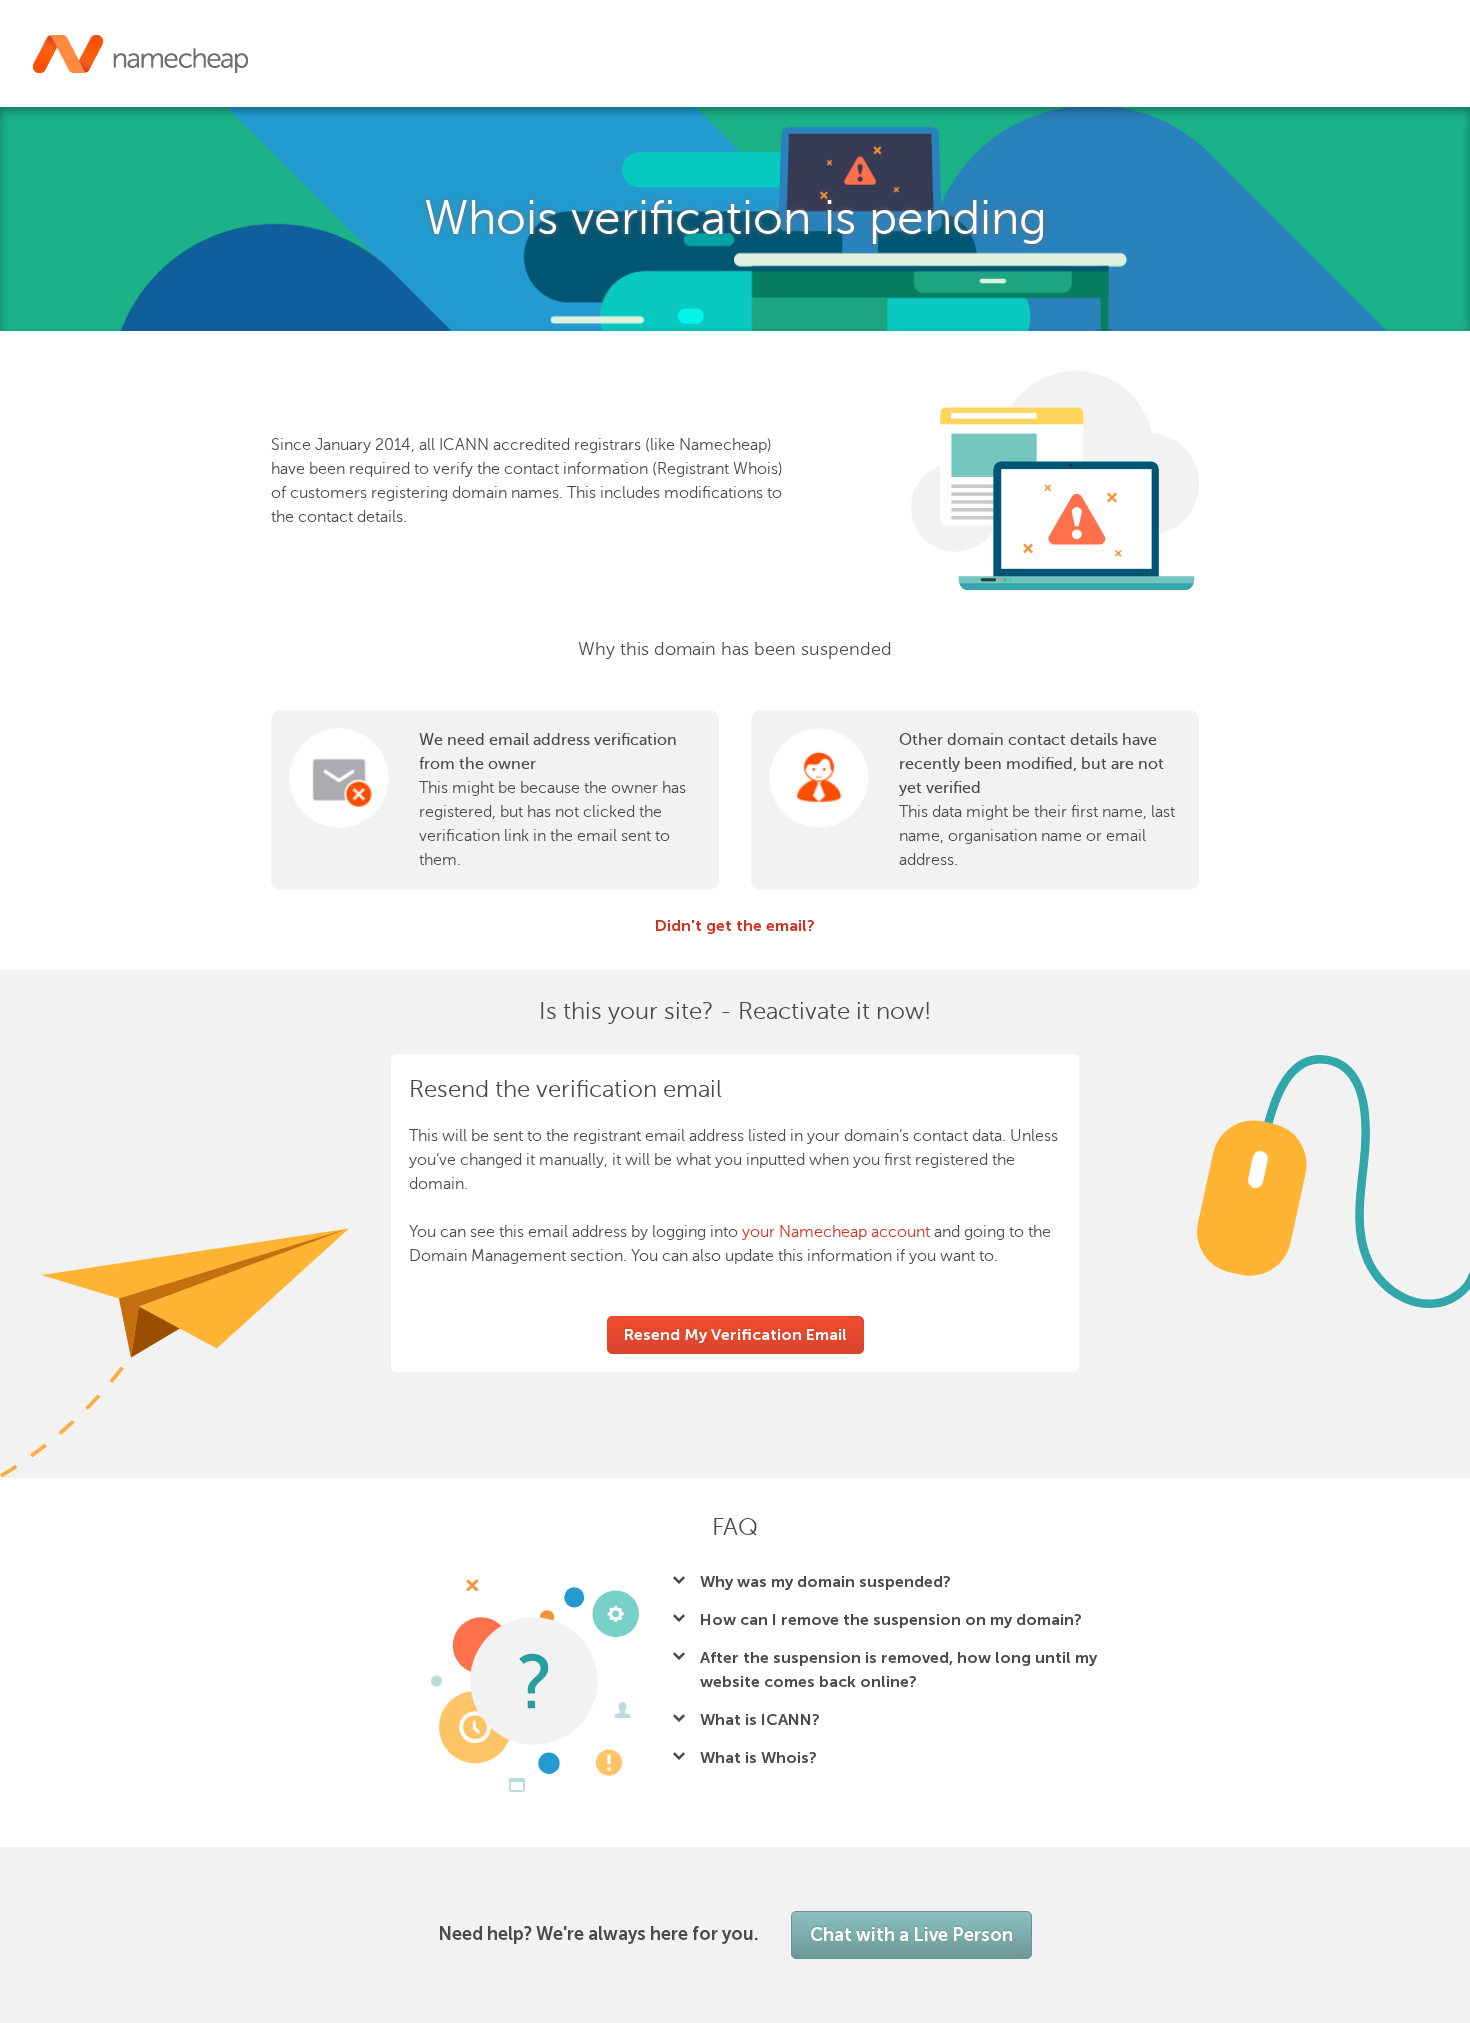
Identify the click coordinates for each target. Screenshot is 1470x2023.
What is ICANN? (760, 1719)
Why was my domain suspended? (825, 1581)
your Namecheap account (836, 1232)
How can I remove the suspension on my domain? (891, 1619)
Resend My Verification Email (735, 1334)
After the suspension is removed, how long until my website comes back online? (898, 1669)
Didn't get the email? (735, 925)
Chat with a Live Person (911, 1935)
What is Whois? (758, 1757)
